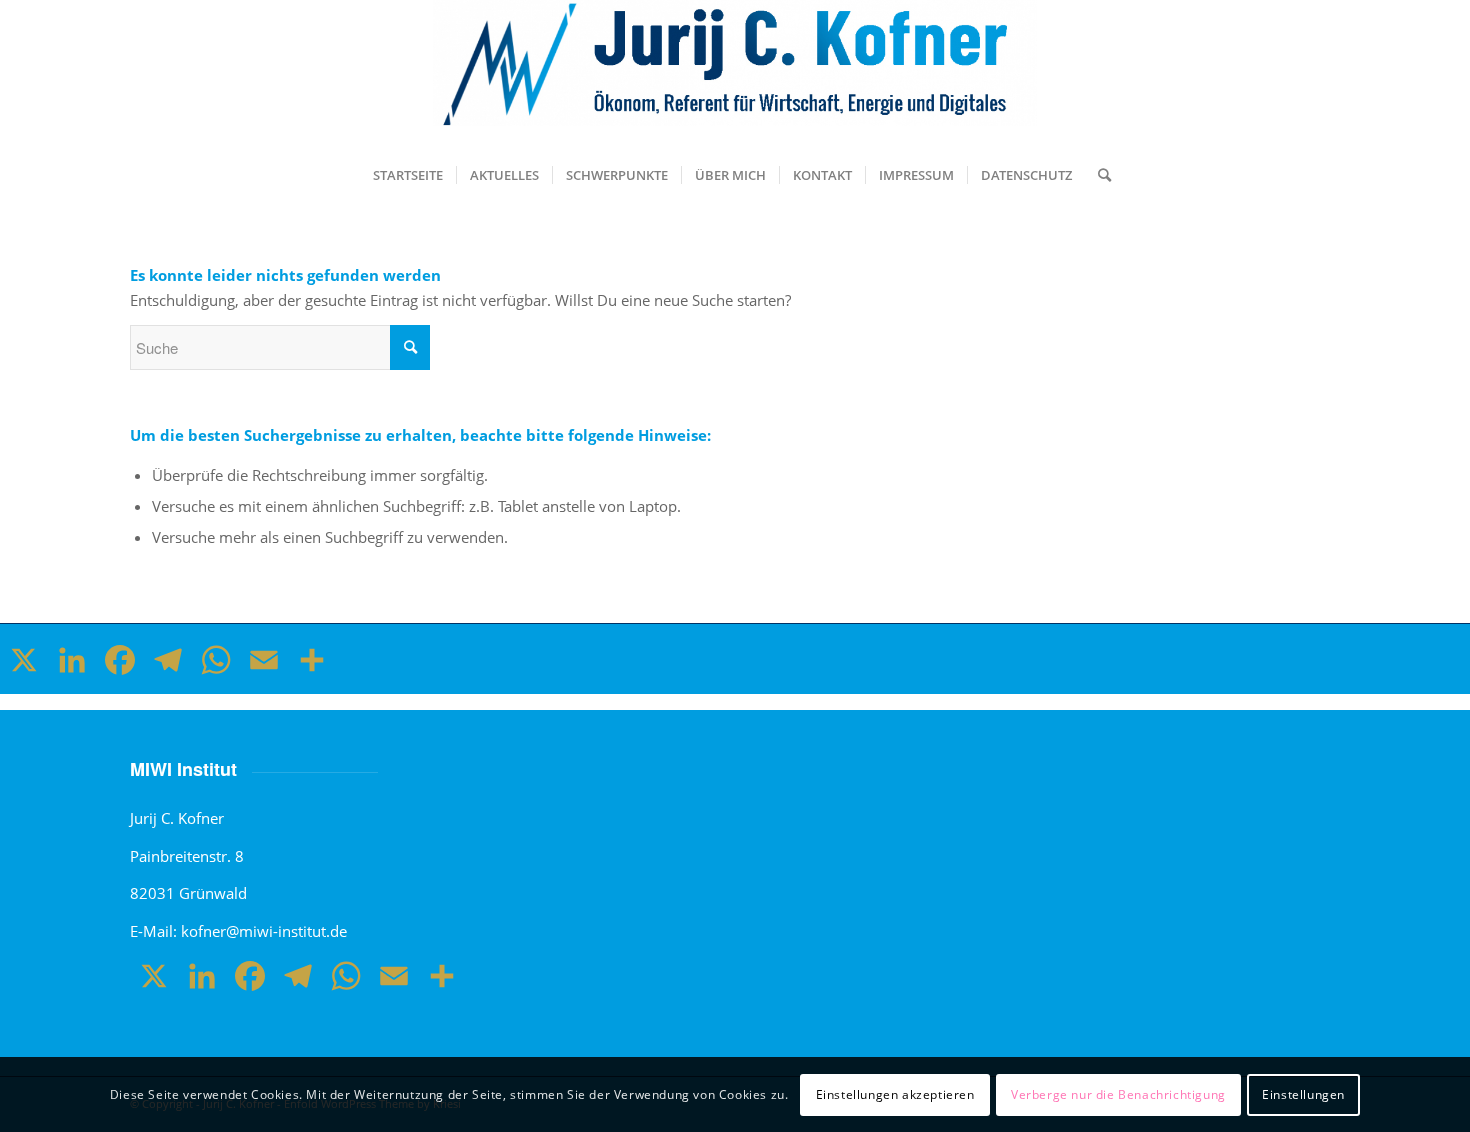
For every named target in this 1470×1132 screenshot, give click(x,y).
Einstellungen (1303, 1093)
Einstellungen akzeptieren (895, 1093)
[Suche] (1098, 175)
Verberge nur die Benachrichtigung (1118, 1093)
